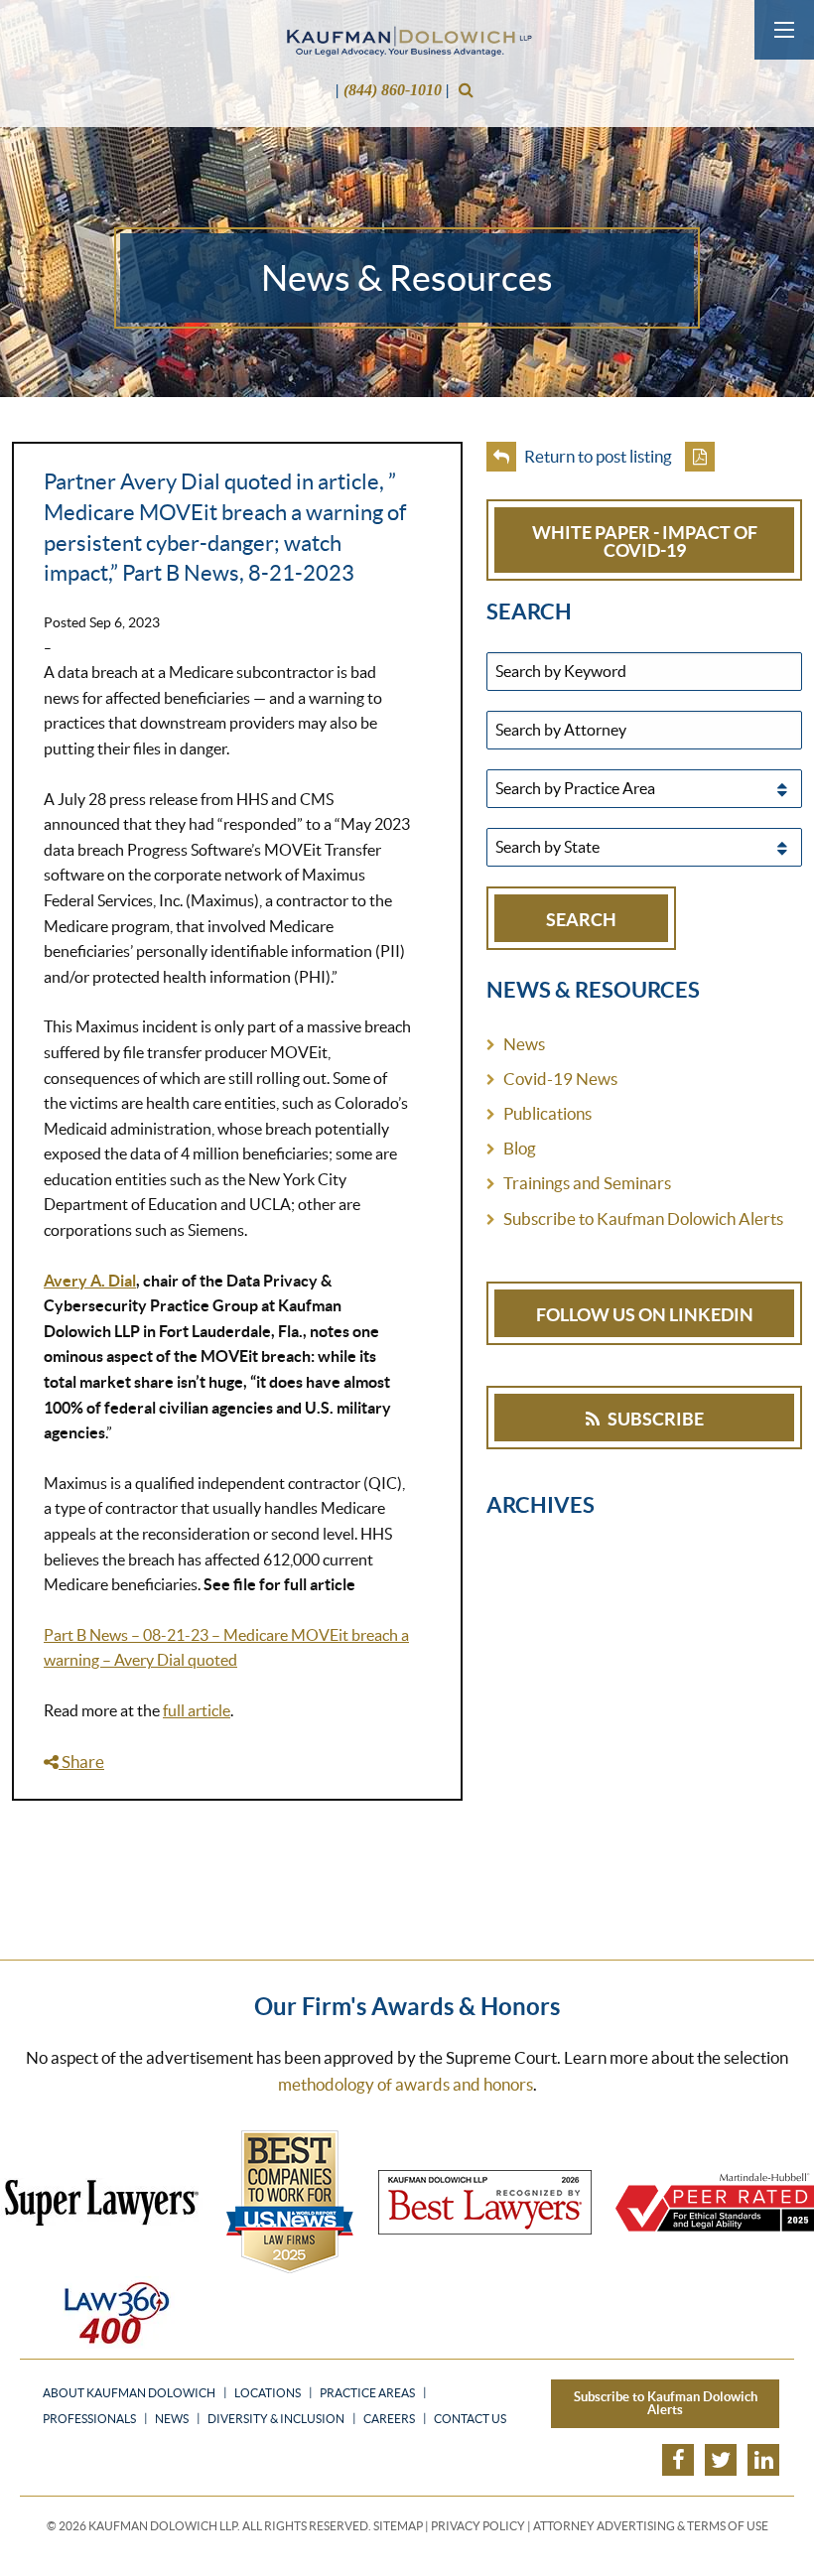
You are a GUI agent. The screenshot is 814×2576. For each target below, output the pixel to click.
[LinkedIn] (763, 2460)
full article (197, 1710)
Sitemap (398, 2526)
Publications (547, 1113)
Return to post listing (597, 456)
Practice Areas (367, 2393)
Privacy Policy (478, 2526)
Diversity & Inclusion (276, 2419)
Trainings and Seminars (587, 1183)
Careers (389, 2419)
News (524, 1044)
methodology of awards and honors (406, 2084)
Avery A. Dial (90, 1281)
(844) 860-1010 (393, 90)
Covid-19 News (560, 1079)
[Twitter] (721, 2460)
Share (81, 1762)
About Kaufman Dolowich (129, 2393)
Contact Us (470, 2419)
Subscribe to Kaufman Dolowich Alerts (643, 1219)
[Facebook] (678, 2460)
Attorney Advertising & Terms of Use (651, 2526)
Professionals (89, 2419)
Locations (268, 2393)
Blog (520, 1148)
